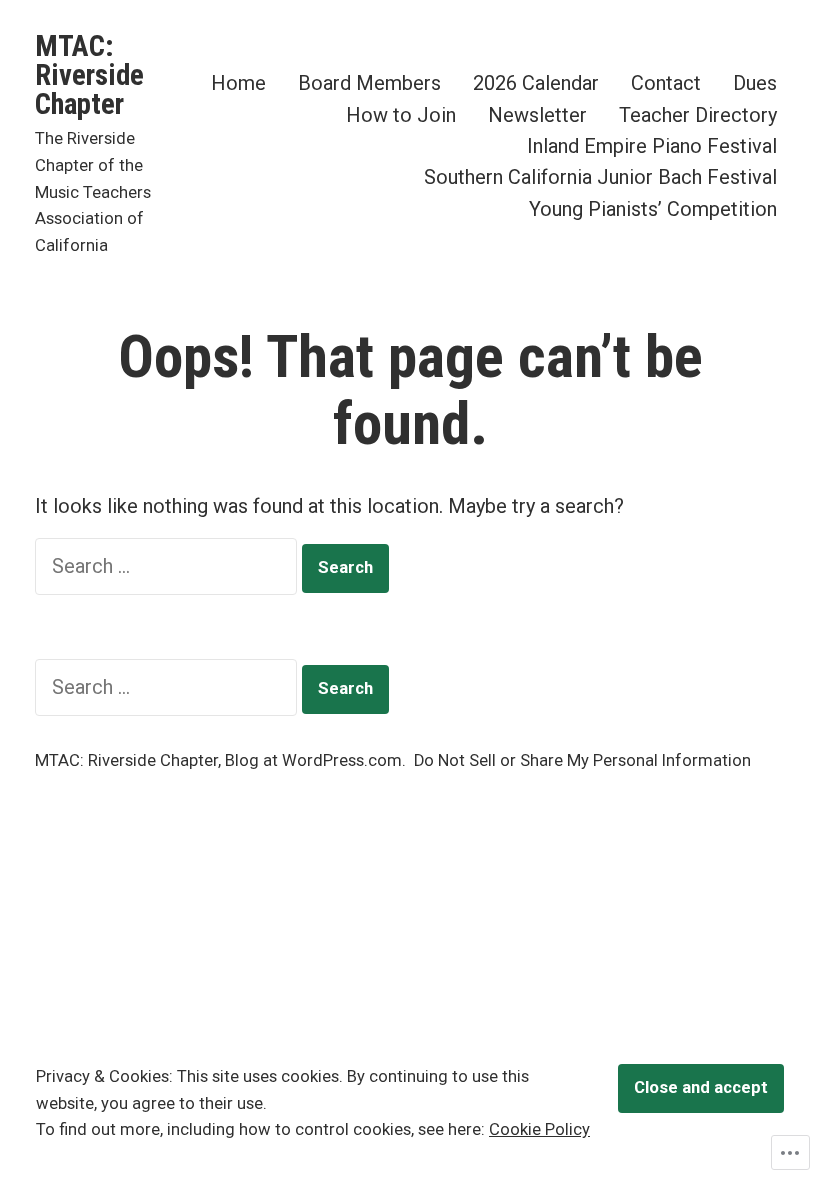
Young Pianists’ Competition (653, 208)
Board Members (369, 83)
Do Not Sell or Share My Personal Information (582, 760)
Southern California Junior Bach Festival (600, 177)
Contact (666, 83)
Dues (755, 83)
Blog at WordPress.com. (315, 760)
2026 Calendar (536, 83)
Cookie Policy (539, 1129)
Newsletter (537, 114)
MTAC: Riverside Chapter (89, 75)
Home (238, 83)
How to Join (401, 114)
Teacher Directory (698, 114)
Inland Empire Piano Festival (652, 145)
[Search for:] (168, 566)
